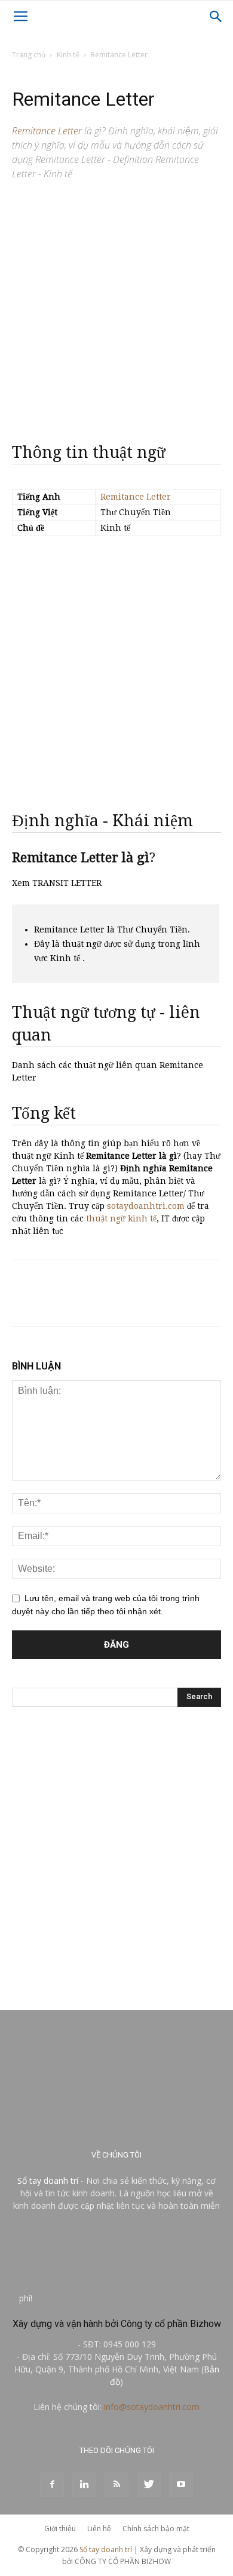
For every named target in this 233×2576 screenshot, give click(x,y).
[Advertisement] (116, 307)
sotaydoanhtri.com (146, 1206)
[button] (216, 17)
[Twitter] (149, 2485)
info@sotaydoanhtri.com (152, 2407)
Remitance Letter (136, 497)
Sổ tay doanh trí (48, 2180)
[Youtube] (181, 2485)
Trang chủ (29, 55)
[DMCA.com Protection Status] (124, 2298)
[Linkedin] (84, 2485)
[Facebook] (52, 2485)
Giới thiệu (60, 2529)
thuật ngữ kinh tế (121, 1218)
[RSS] (116, 2485)
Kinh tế (68, 55)
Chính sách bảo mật (156, 2529)
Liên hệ (99, 2529)
